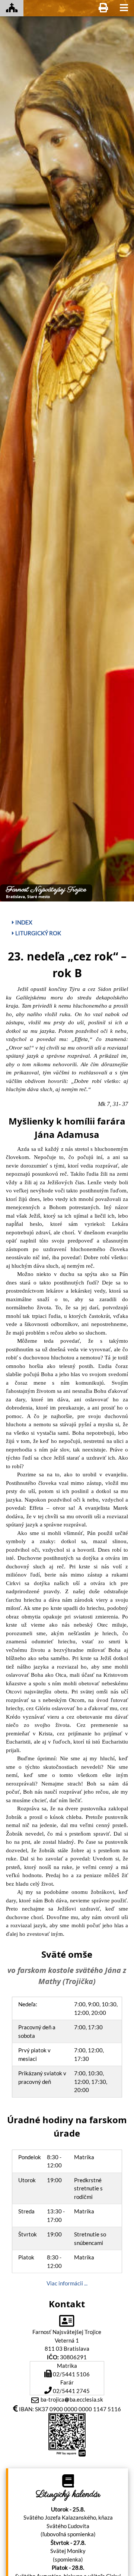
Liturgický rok (38, 933)
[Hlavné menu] (124, 8)
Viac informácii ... (67, 2283)
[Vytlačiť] (103, 8)
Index (23, 922)
